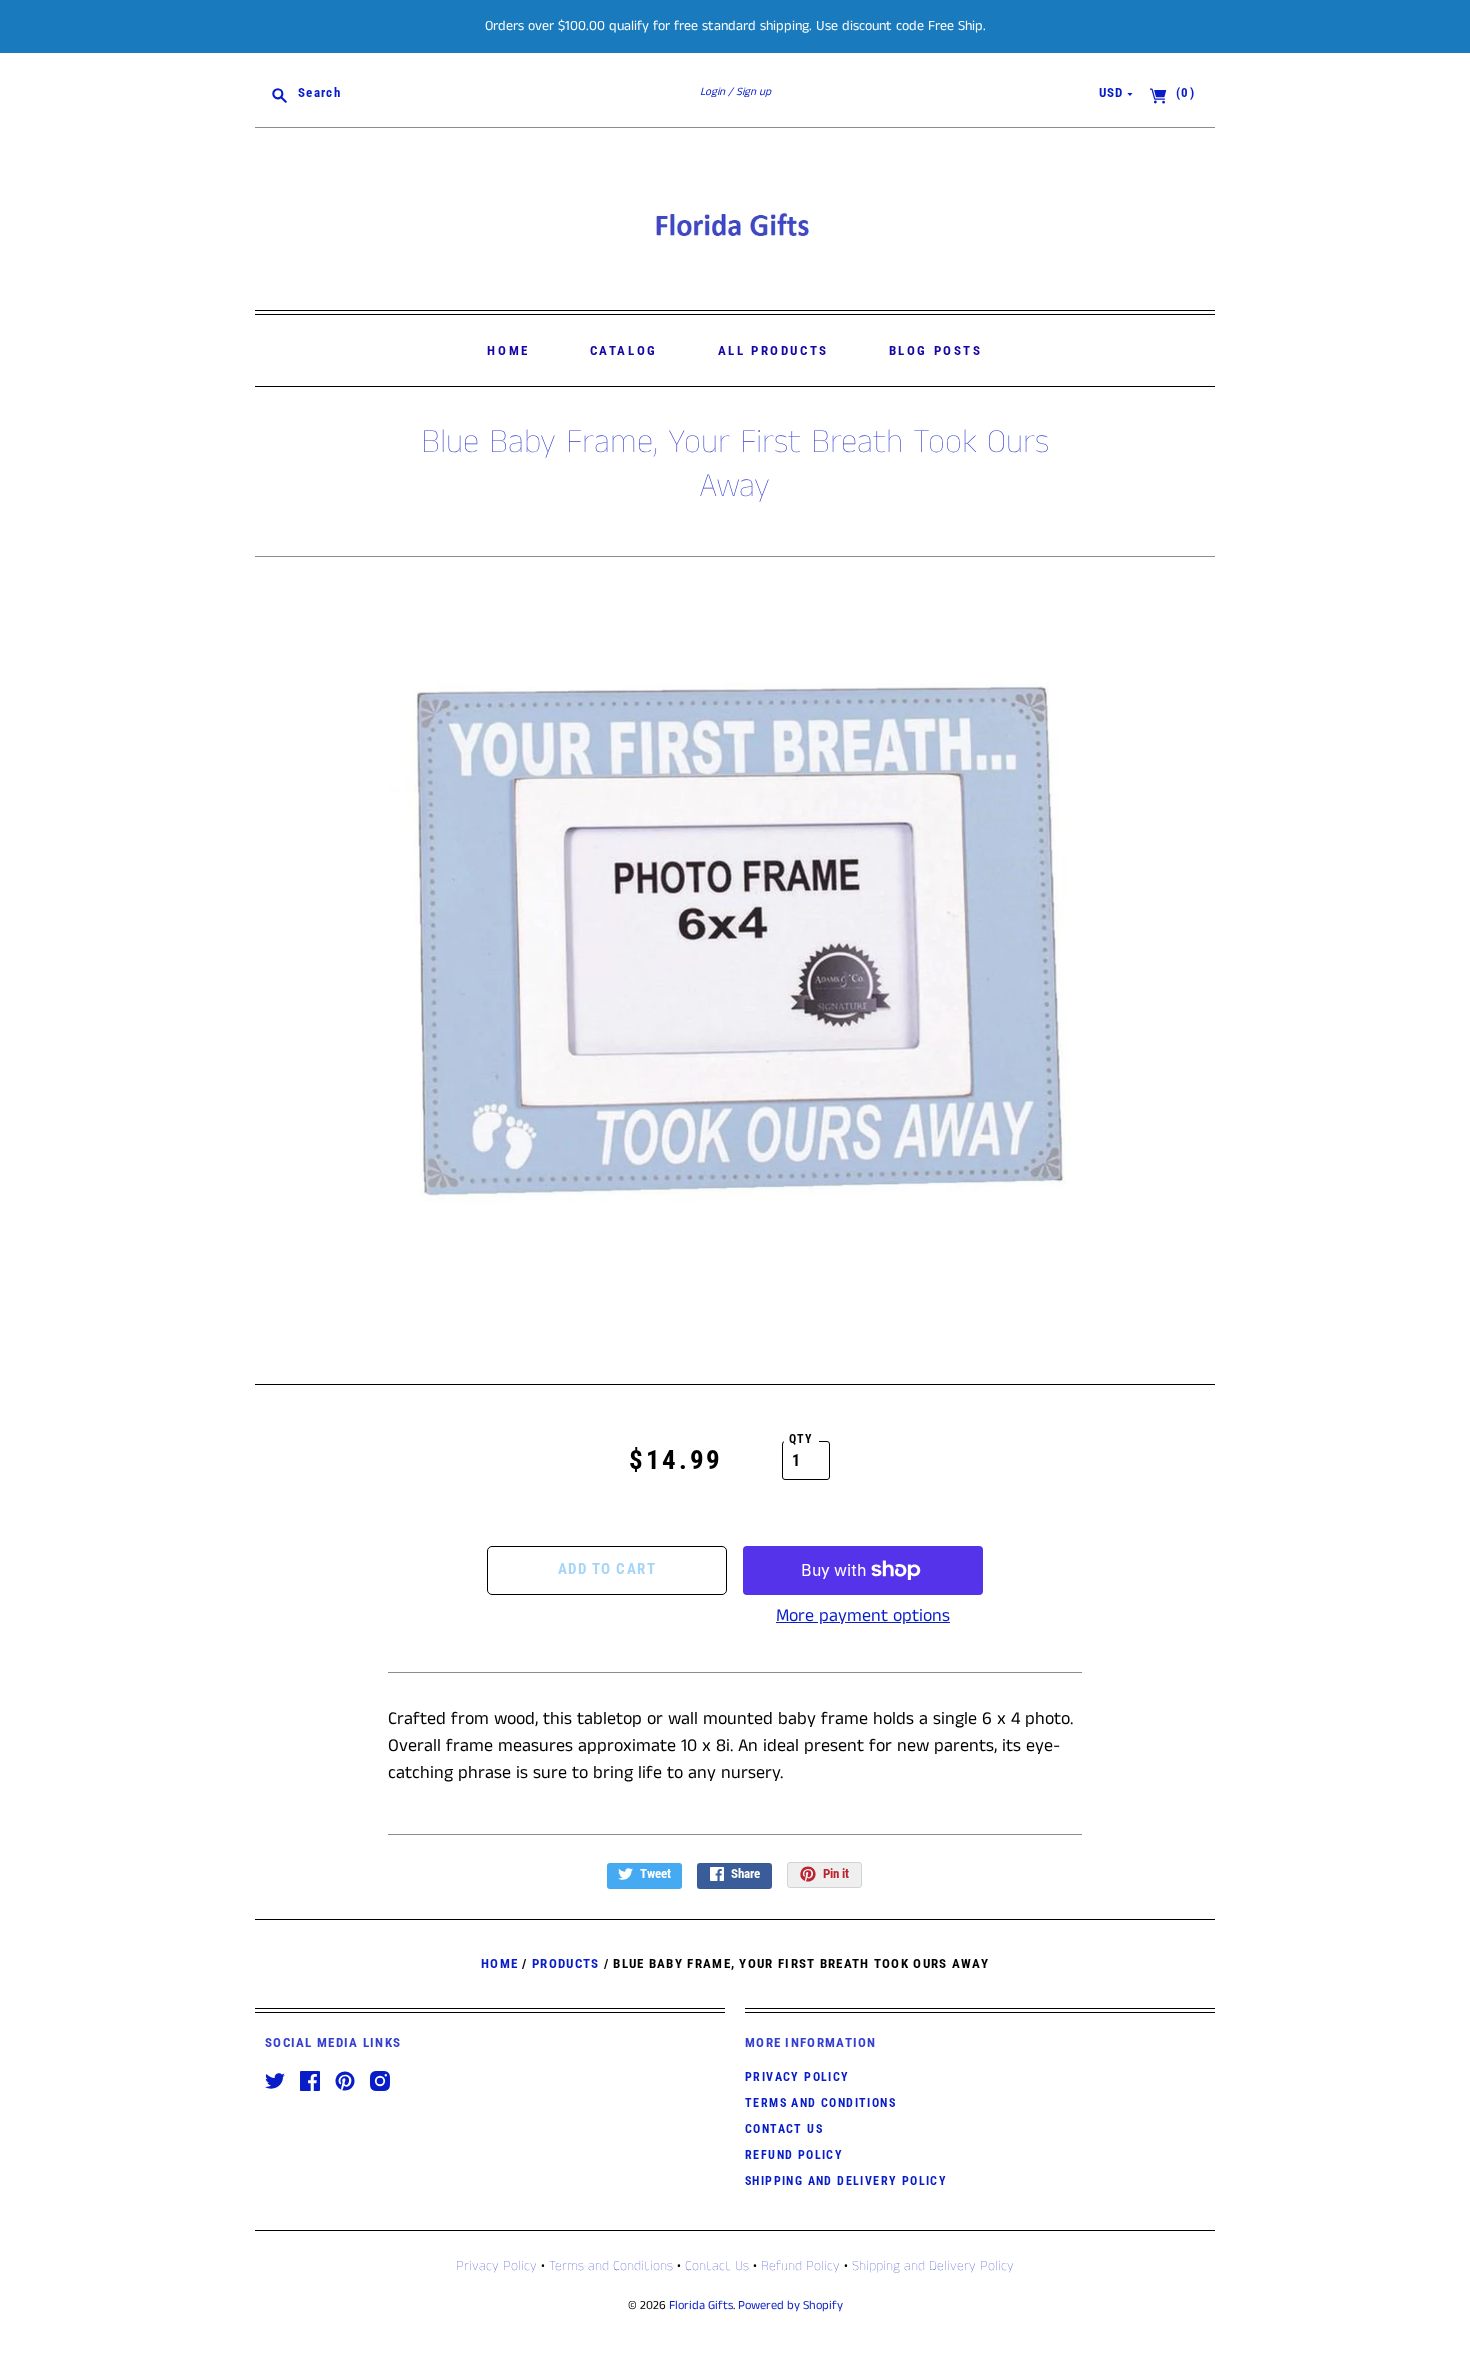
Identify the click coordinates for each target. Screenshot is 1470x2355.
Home (508, 350)
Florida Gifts (701, 2305)
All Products (773, 350)
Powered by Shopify (790, 2305)
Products (565, 1963)
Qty (801, 1439)
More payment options (863, 1616)
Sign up (753, 92)
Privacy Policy (797, 2077)
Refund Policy (794, 2155)
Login (712, 92)
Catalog (624, 350)
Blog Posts (936, 350)
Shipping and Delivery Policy (846, 2181)
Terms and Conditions (820, 2103)
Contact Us (784, 2129)
